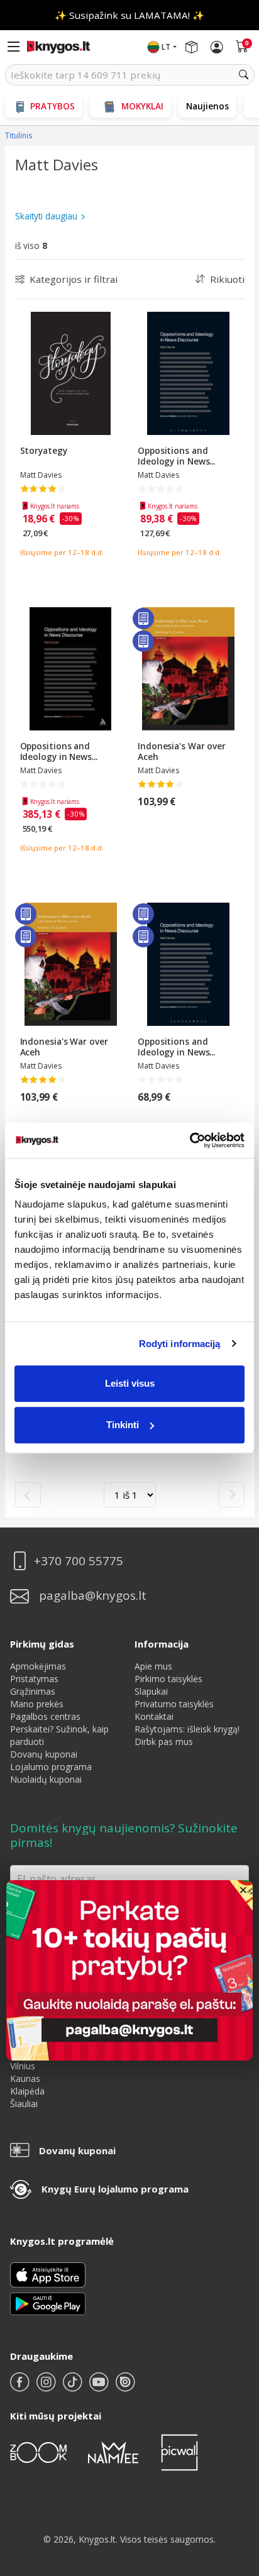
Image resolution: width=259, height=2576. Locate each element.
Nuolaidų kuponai (46, 1779)
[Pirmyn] (232, 1495)
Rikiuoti (227, 279)
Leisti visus (130, 1383)
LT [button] (166, 47)
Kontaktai (154, 1716)
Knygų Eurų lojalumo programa (115, 2189)
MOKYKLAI (142, 106)
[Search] (244, 75)
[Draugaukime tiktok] (74, 2387)
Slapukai (151, 1691)
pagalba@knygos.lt (93, 1596)
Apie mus (153, 1666)
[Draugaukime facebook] (21, 2387)
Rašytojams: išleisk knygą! (187, 1729)
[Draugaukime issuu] (125, 2387)
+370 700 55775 (79, 1561)
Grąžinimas (33, 1691)
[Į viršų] (234, 2488)
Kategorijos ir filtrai (74, 279)
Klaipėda (27, 2091)
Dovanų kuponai (44, 1754)
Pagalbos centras (45, 1716)
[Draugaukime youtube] (100, 2387)
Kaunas (25, 2078)
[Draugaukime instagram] (47, 2387)
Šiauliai (24, 2104)
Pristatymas (34, 1679)
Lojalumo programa (51, 1767)
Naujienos (207, 106)
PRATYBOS (52, 106)
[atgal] (28, 1495)
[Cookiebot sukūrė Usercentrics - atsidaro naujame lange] (190, 1140)
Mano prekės (37, 1704)
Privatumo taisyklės (174, 1704)
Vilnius (23, 2066)
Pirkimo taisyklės (168, 1679)
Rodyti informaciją (180, 1344)
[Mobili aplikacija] (48, 2303)
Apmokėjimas (38, 1666)
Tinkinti (123, 1425)
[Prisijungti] (217, 47)
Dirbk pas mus (164, 1742)
